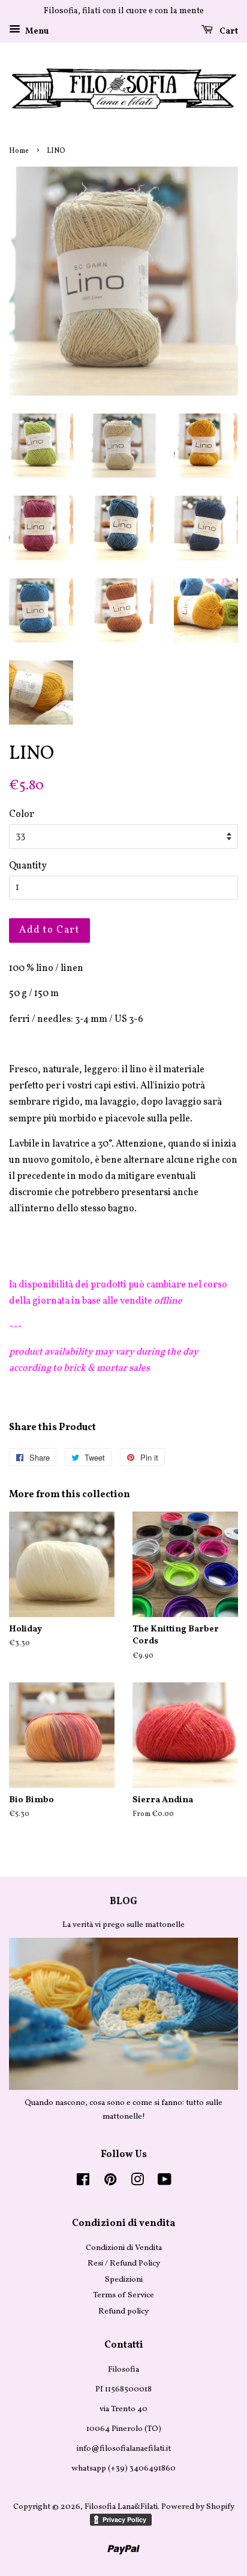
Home (19, 151)
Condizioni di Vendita (124, 2248)
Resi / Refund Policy (124, 2263)
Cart (228, 31)
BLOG (123, 1902)
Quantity (28, 866)
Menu (36, 31)
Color (22, 815)
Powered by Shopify (198, 2507)
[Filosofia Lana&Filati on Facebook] (83, 2183)
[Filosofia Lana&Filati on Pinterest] (110, 2183)
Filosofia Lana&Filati (121, 2507)
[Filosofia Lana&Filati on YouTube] (165, 2183)
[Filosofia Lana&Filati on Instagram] (137, 2183)
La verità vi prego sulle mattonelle (123, 1925)
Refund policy (123, 2311)
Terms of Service (123, 2295)
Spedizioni (124, 2280)
